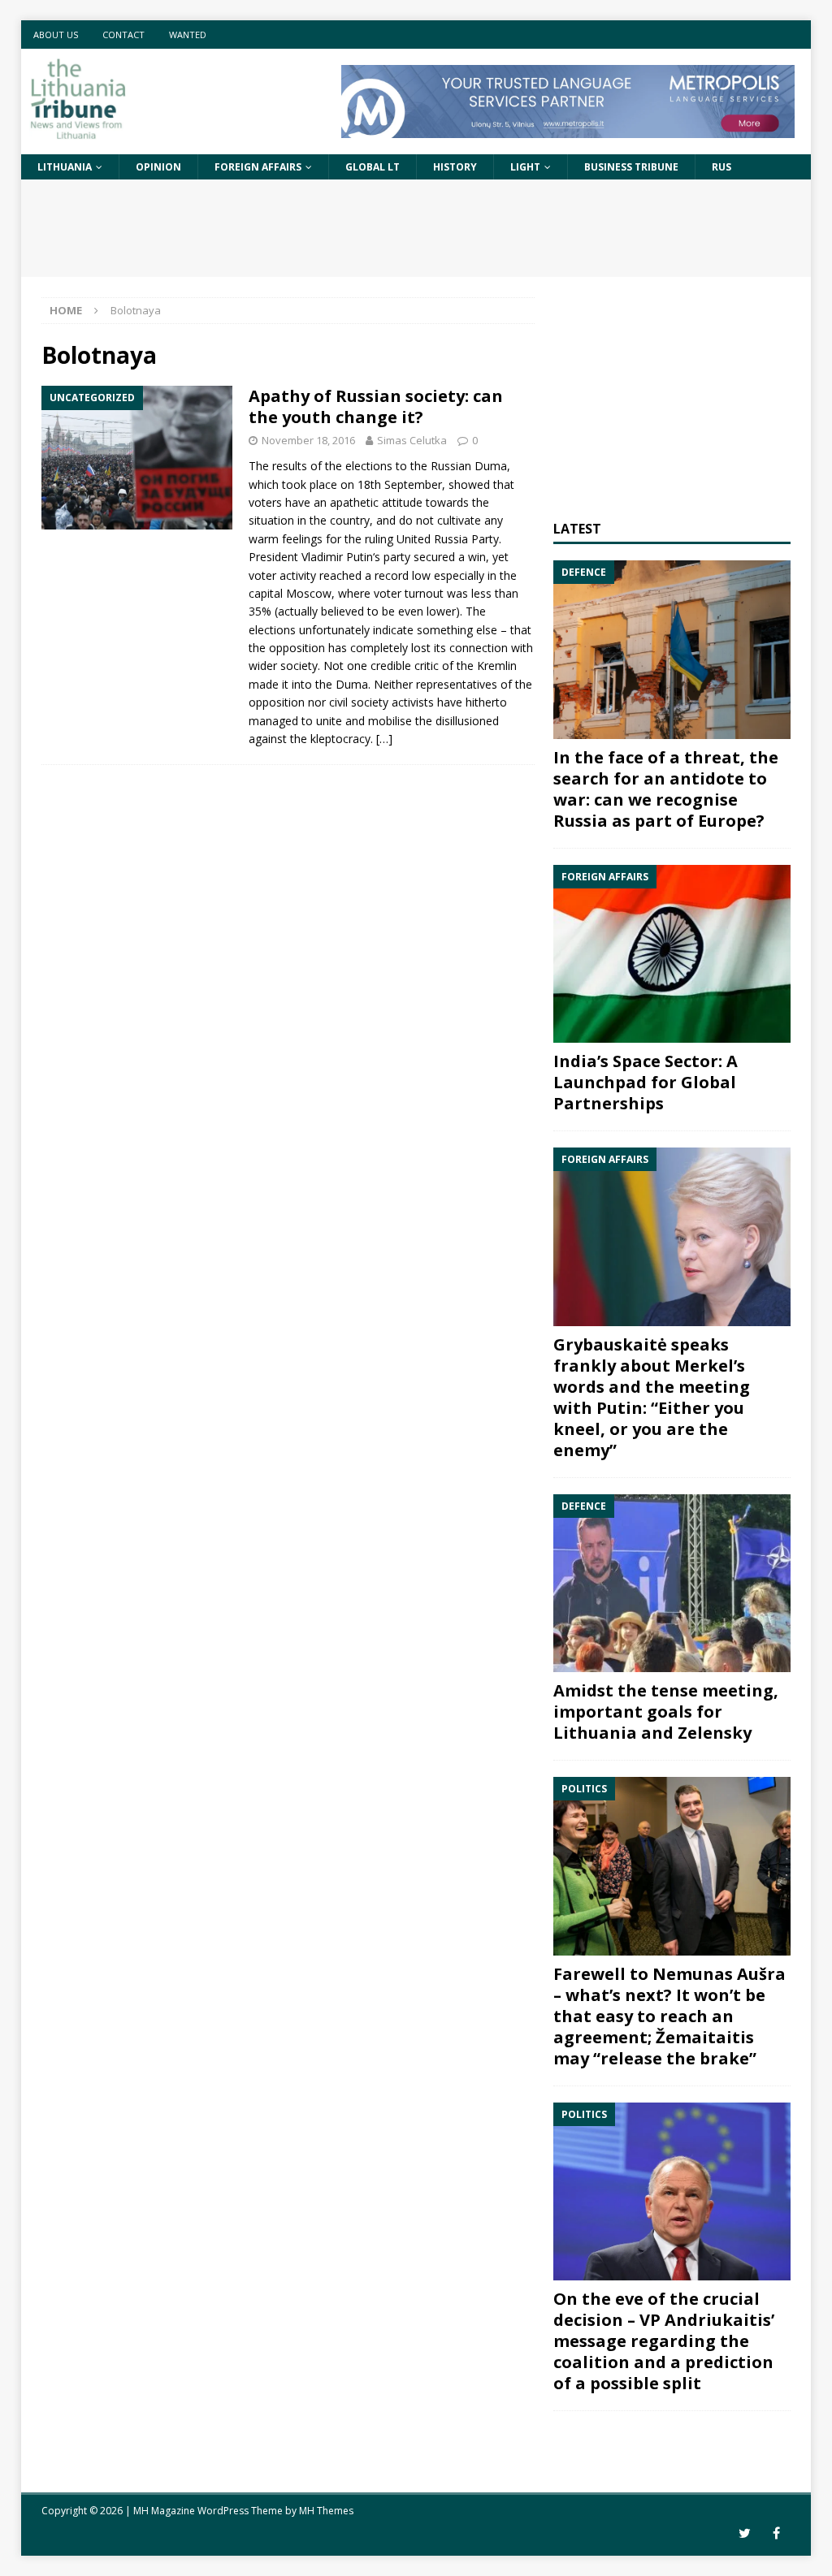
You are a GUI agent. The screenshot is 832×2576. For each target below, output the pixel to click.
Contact (123, 35)
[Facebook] (776, 2533)
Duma (491, 466)
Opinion (158, 167)
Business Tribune (631, 167)
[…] (384, 739)
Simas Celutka (412, 440)
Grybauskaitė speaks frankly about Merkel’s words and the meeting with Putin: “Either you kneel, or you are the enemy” (652, 1397)
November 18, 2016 (308, 440)
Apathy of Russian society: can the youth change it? (376, 406)
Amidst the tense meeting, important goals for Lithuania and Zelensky (666, 1712)
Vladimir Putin (337, 557)
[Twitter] (745, 2533)
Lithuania (65, 167)
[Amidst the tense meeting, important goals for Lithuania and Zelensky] (672, 1584)
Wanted (188, 35)
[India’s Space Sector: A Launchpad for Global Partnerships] (672, 954)
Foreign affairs (258, 167)
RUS (721, 167)
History (455, 167)
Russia (448, 466)
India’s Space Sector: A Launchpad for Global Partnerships (646, 1082)
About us (56, 35)
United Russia (432, 539)
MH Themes (326, 2511)
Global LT (373, 167)
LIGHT (525, 167)
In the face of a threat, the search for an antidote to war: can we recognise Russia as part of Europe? (666, 789)
